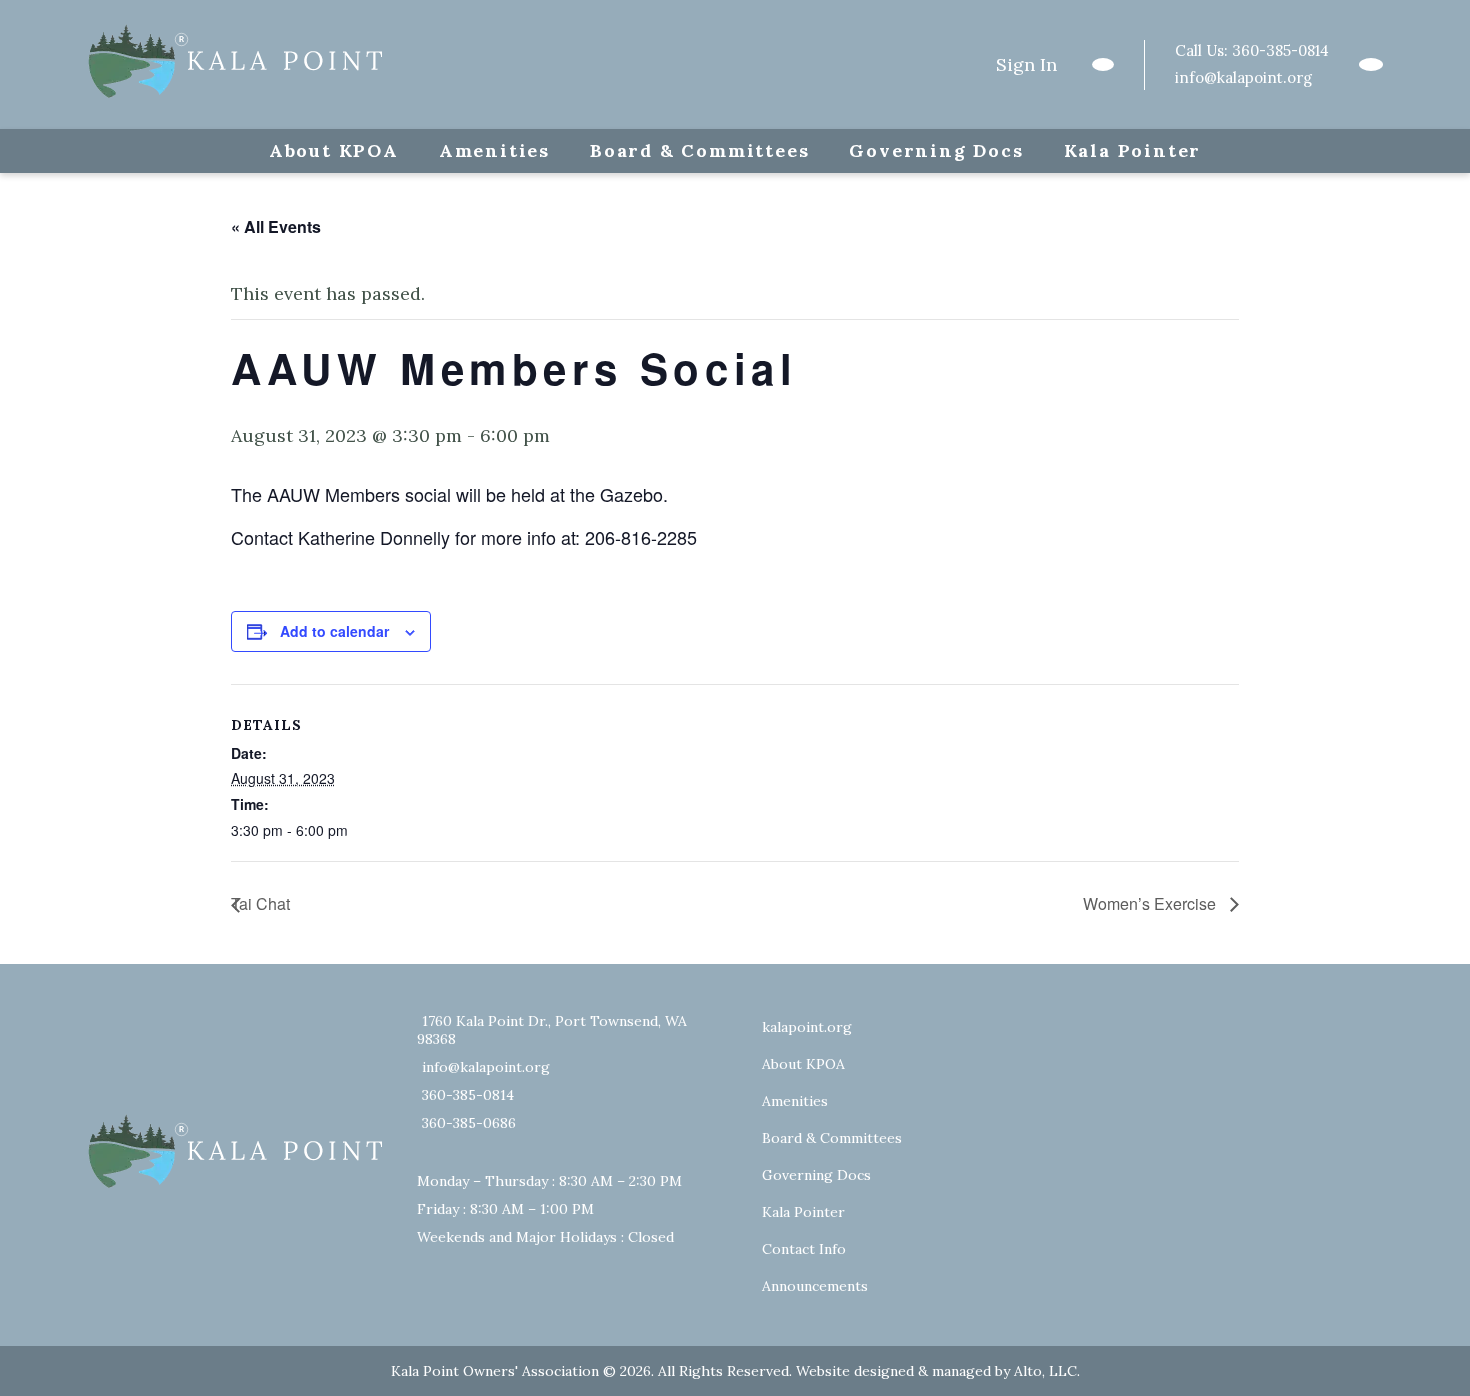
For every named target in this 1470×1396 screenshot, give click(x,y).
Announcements (815, 1286)
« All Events (276, 226)
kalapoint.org (807, 1027)
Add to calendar (334, 631)
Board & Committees (699, 150)
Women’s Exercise (1151, 903)
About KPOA (334, 150)
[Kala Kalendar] (1371, 64)
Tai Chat (260, 903)
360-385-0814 (1280, 50)
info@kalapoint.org (1243, 77)
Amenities (494, 150)
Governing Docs (936, 150)
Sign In (1026, 64)
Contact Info (804, 1249)
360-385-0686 (469, 1123)
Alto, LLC (1045, 1371)
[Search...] (1103, 64)
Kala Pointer (1133, 150)
